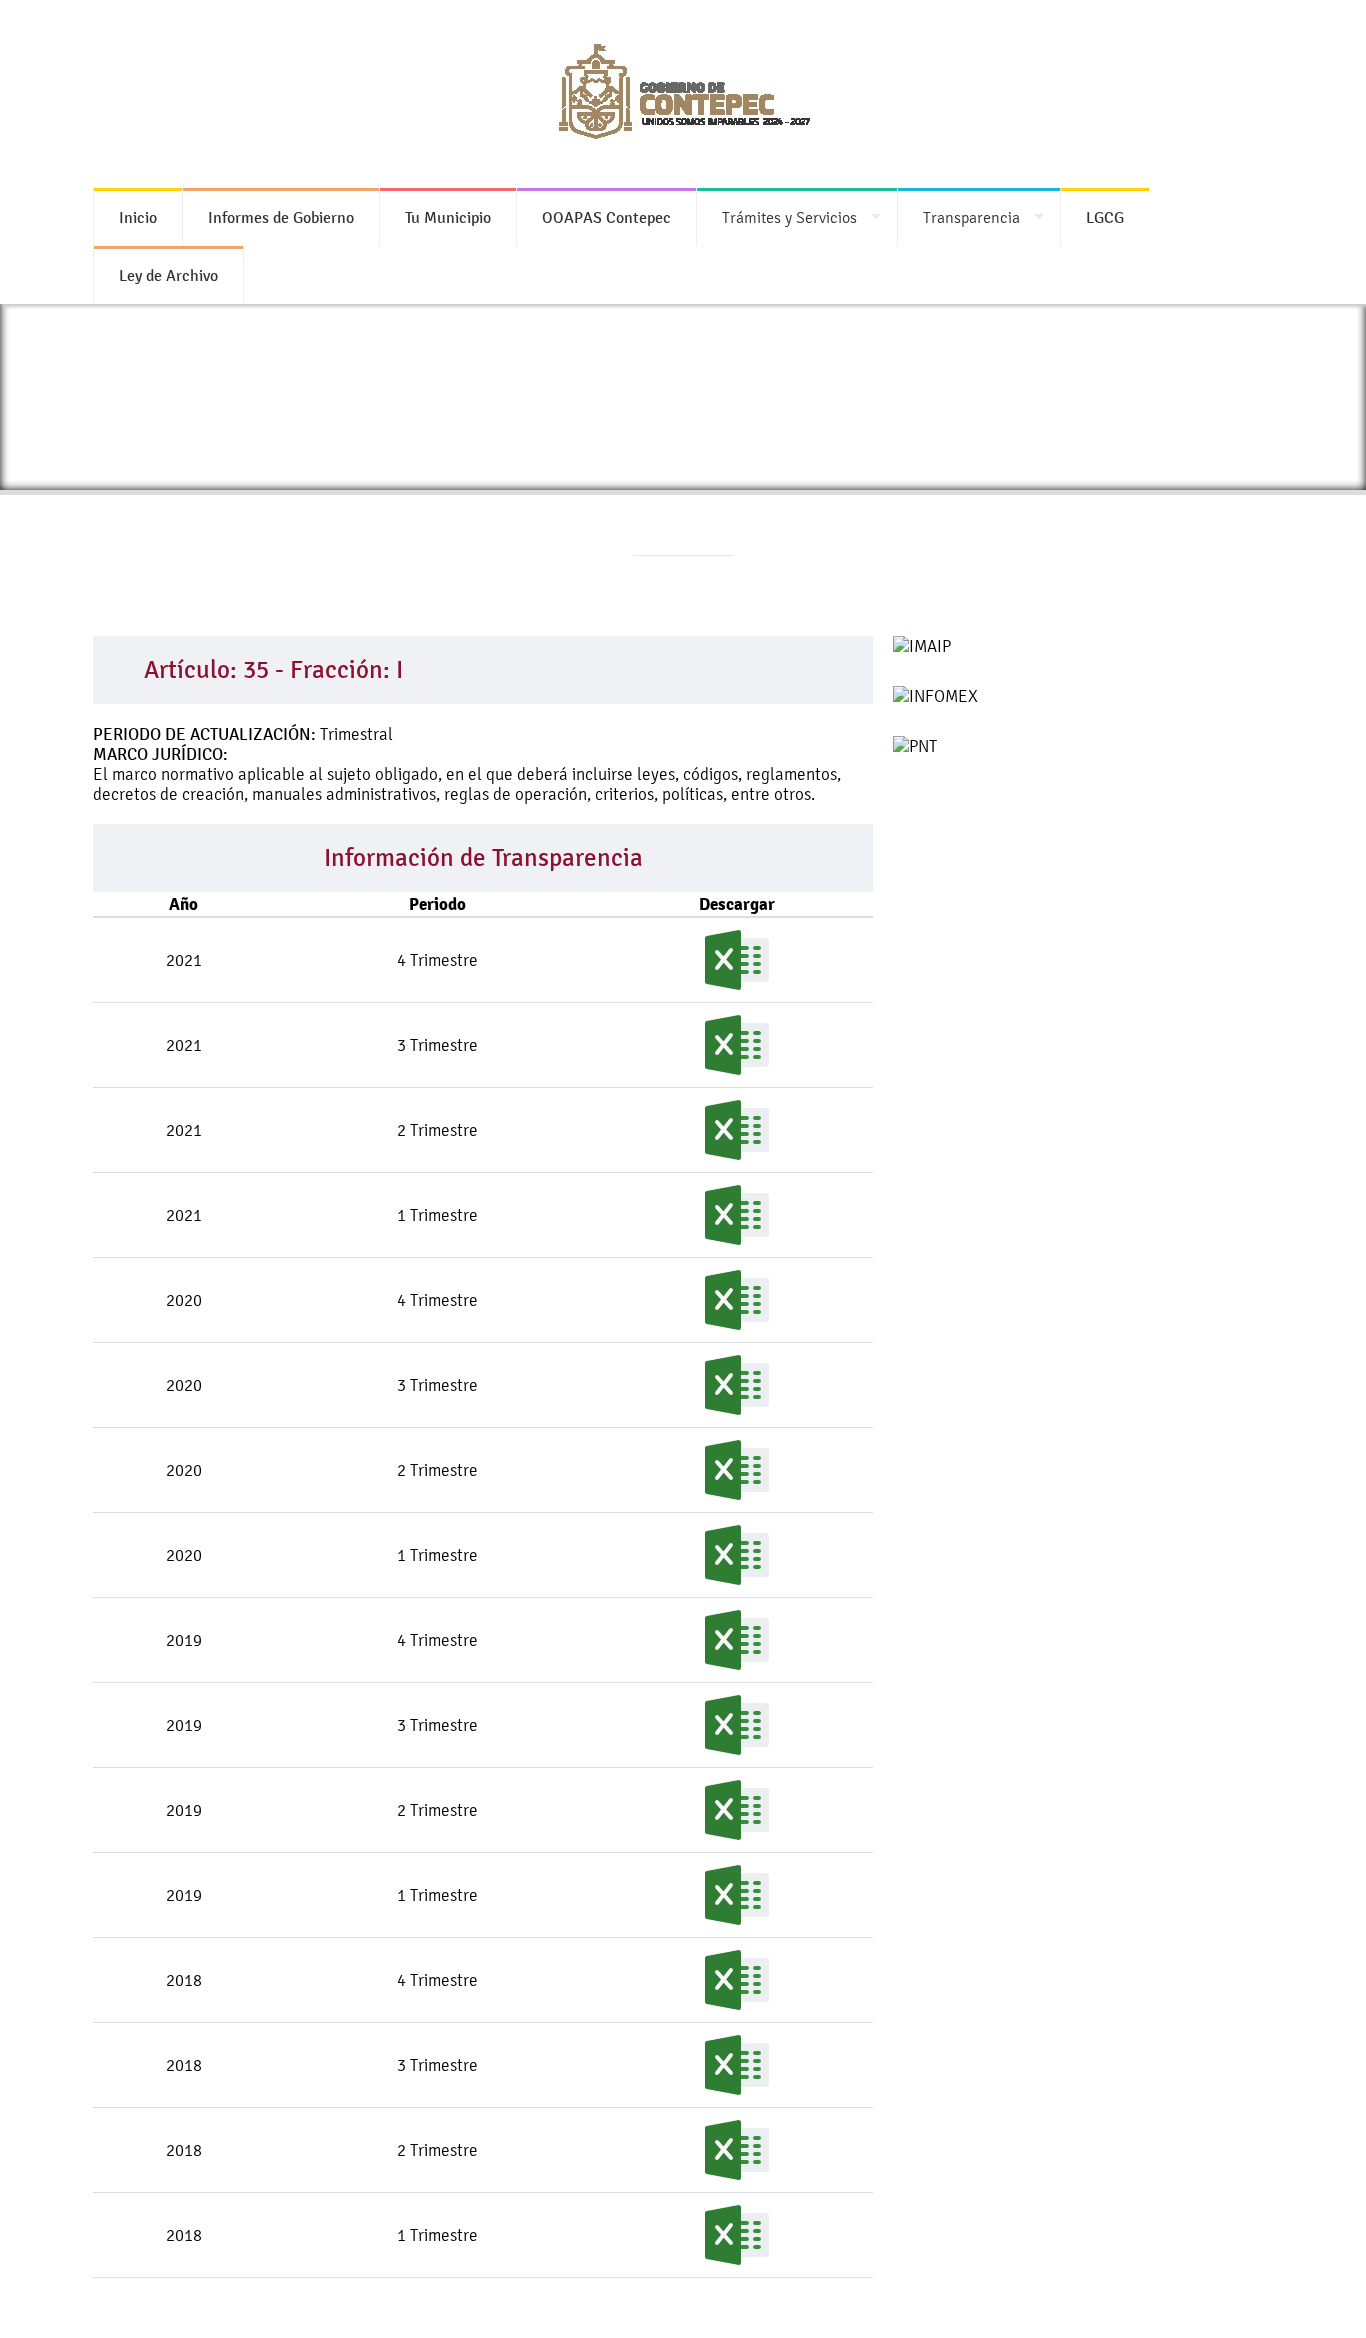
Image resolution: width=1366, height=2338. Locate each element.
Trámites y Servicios (789, 217)
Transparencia (971, 217)
